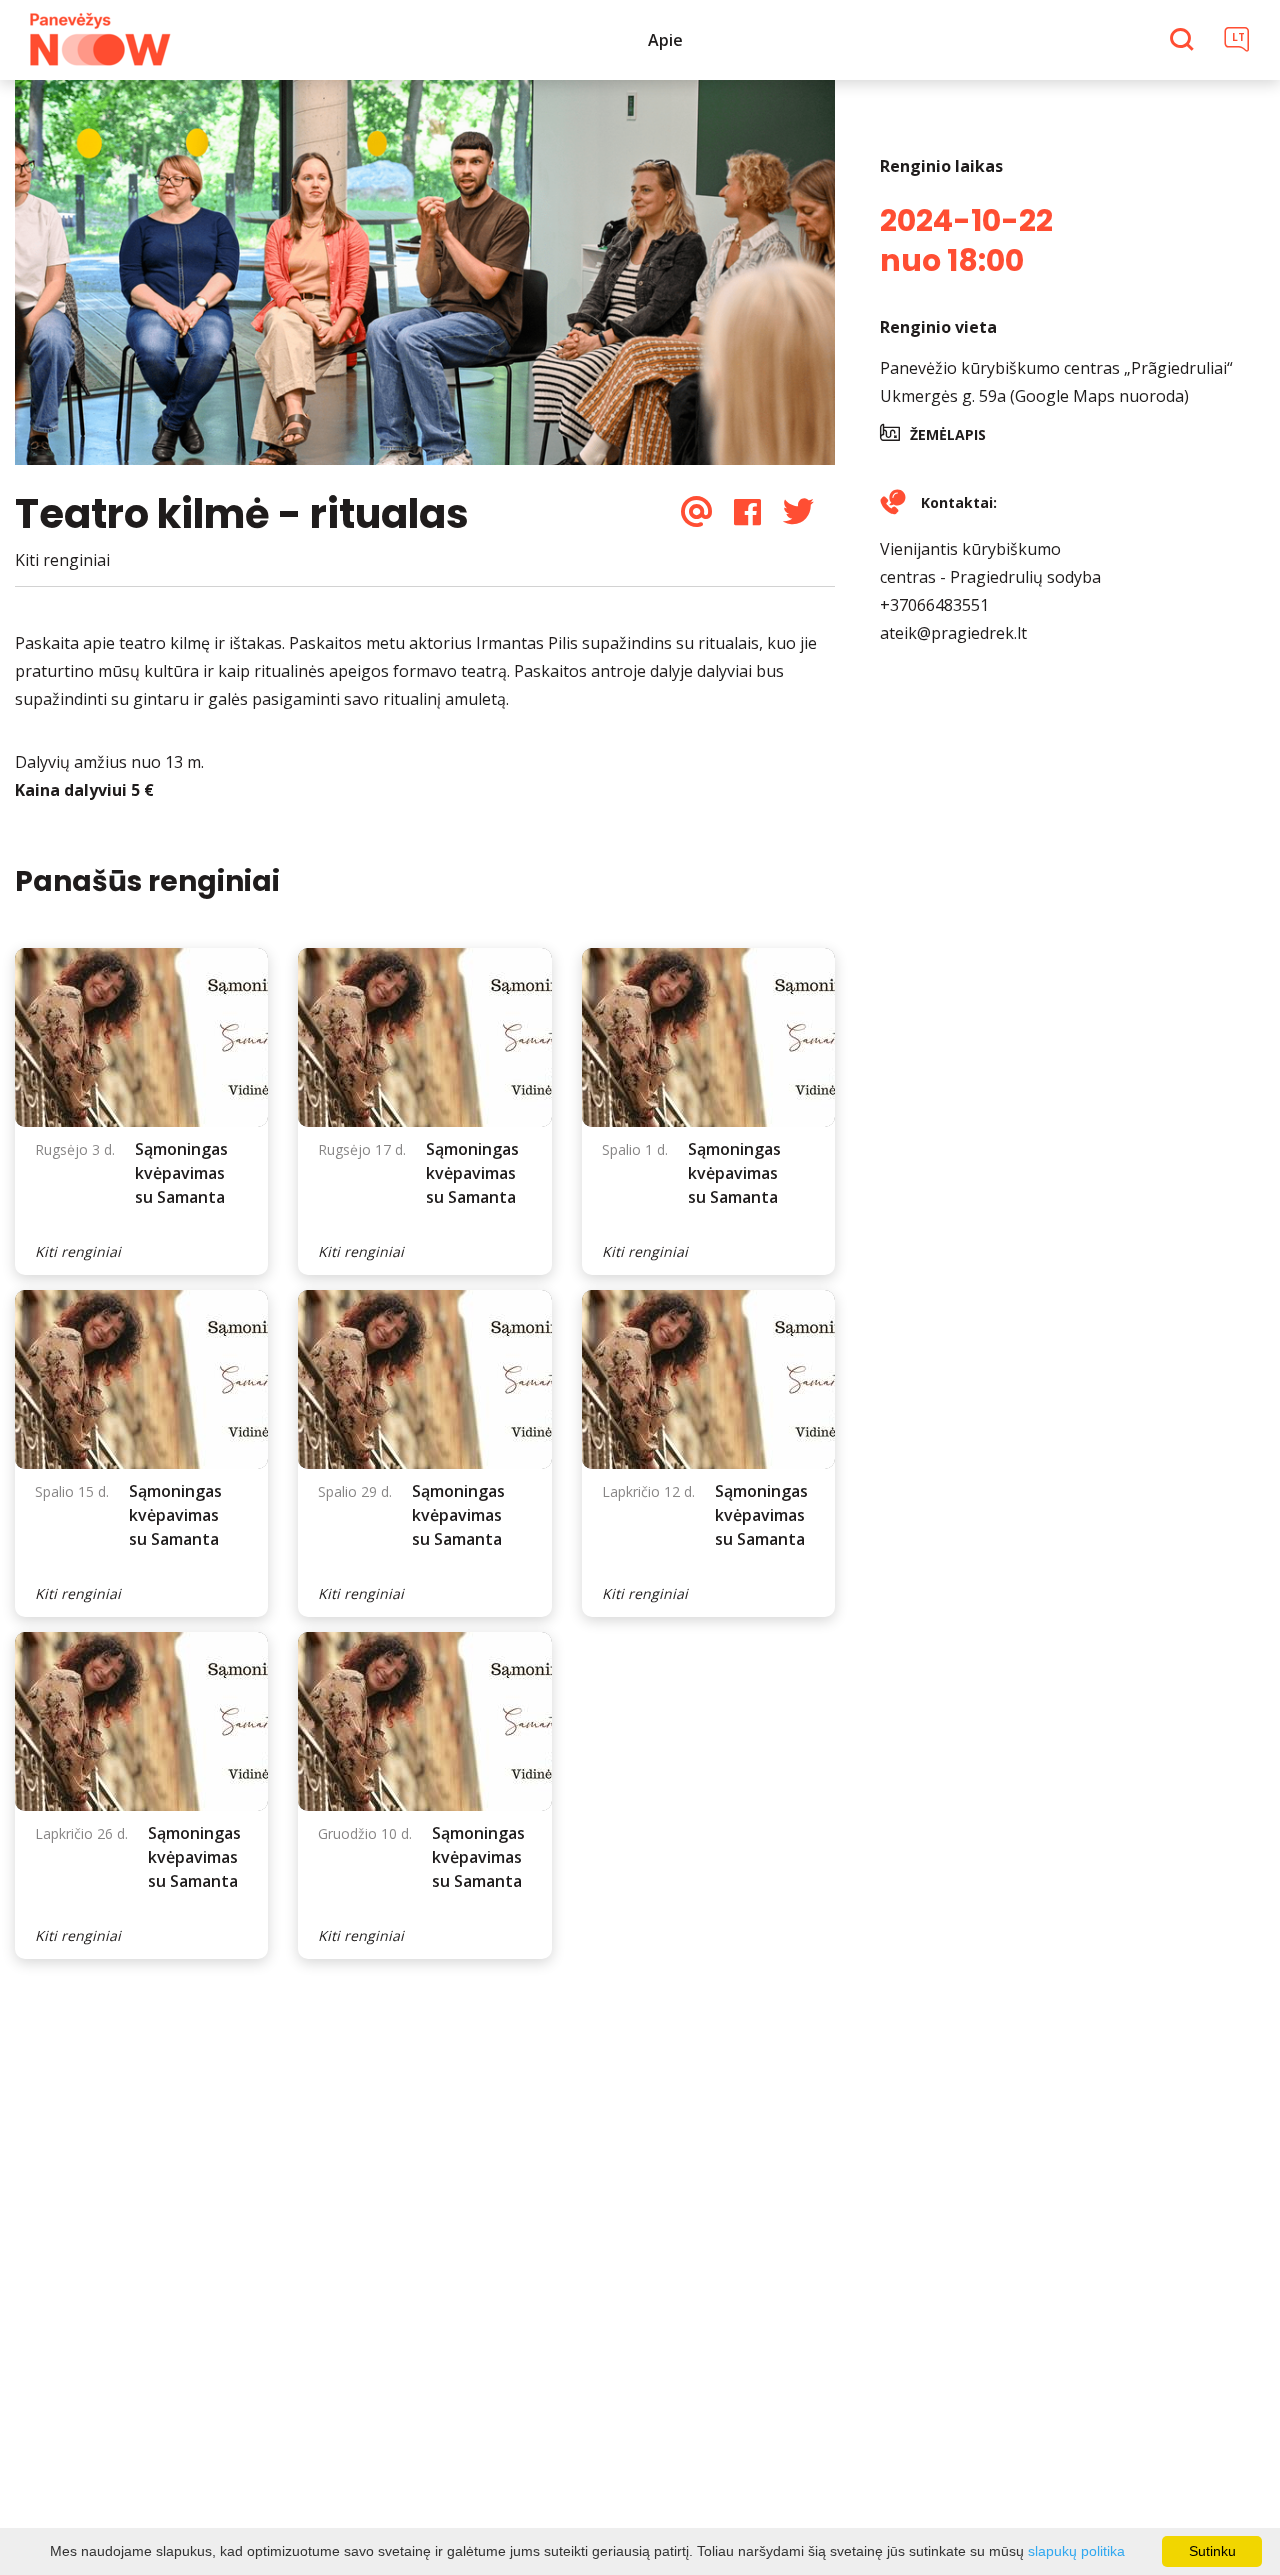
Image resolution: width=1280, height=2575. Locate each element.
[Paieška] (1184, 41)
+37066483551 (934, 605)
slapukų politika (1076, 2551)
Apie (665, 40)
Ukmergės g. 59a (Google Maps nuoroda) (1034, 396)
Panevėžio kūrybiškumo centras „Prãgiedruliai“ (1056, 368)
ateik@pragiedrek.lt (953, 633)
